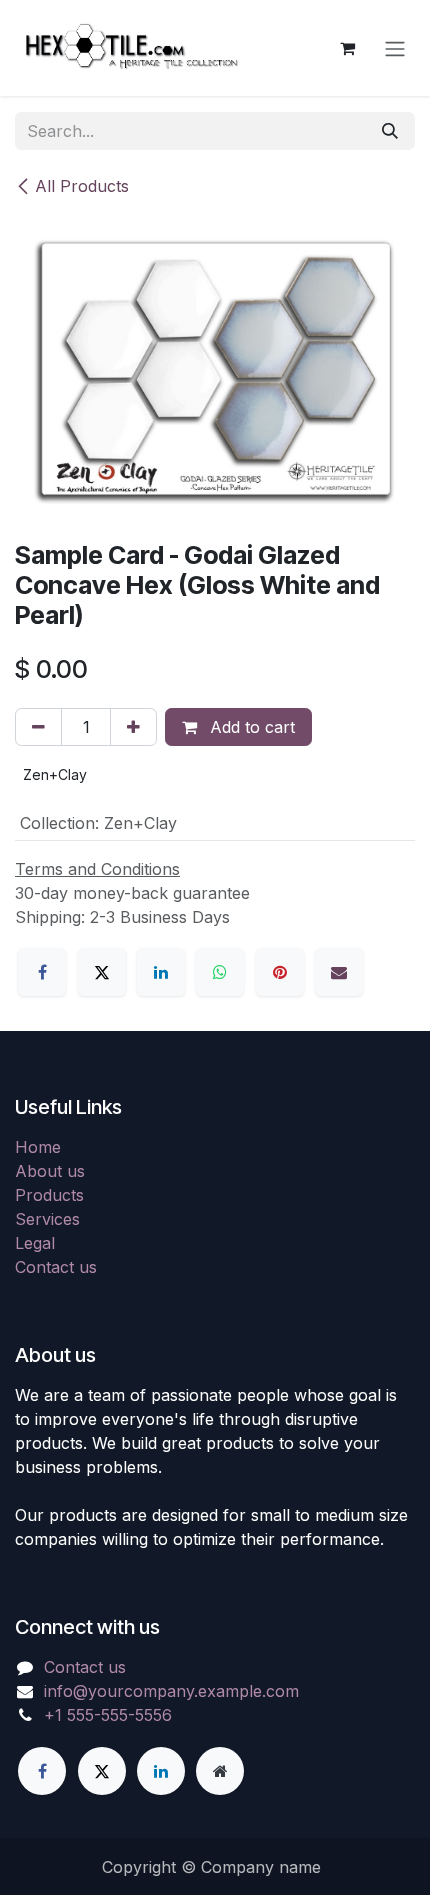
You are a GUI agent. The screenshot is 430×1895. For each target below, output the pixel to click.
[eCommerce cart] (347, 48)
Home (38, 1147)
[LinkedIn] (161, 972)
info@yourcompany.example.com (171, 1691)
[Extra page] (220, 1771)
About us (50, 1171)
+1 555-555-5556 (108, 1715)
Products (49, 1195)
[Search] (390, 131)
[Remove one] (38, 727)
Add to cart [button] (250, 727)
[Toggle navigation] (395, 48)
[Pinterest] (280, 972)
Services (47, 1219)
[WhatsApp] (220, 972)
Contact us (56, 1267)
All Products (82, 186)
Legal (35, 1243)
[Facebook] (42, 972)
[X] (102, 972)
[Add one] (133, 727)
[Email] (339, 972)
